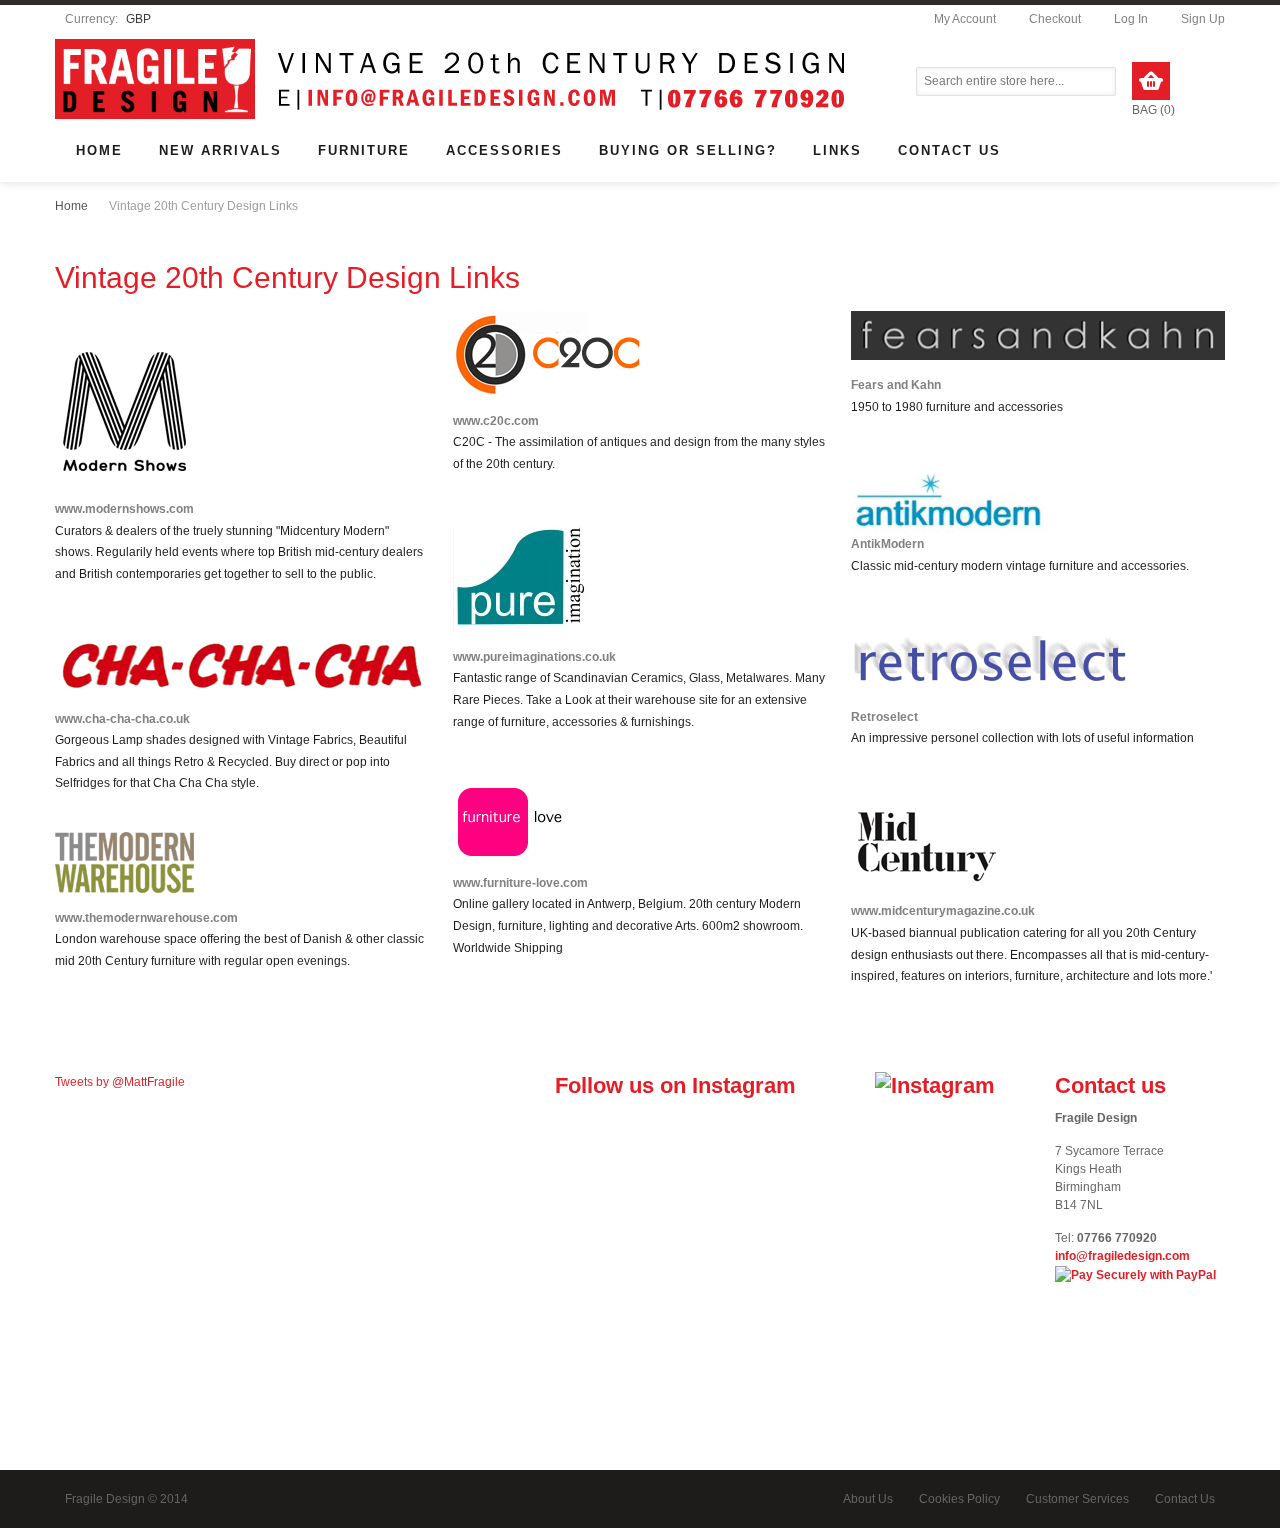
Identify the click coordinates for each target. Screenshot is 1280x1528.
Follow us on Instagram (675, 1085)
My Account (965, 19)
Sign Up (1203, 19)
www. (866, 911)
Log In (1131, 19)
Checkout (1055, 19)
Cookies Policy (959, 1499)
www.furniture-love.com (520, 883)
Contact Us (1185, 1499)
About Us (868, 1499)
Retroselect (884, 717)
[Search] (1103, 81)
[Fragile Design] (640, 82)
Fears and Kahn (896, 385)
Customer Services (1077, 1499)
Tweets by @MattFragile (120, 1082)
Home (71, 206)
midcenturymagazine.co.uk (958, 911)
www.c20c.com (496, 421)
